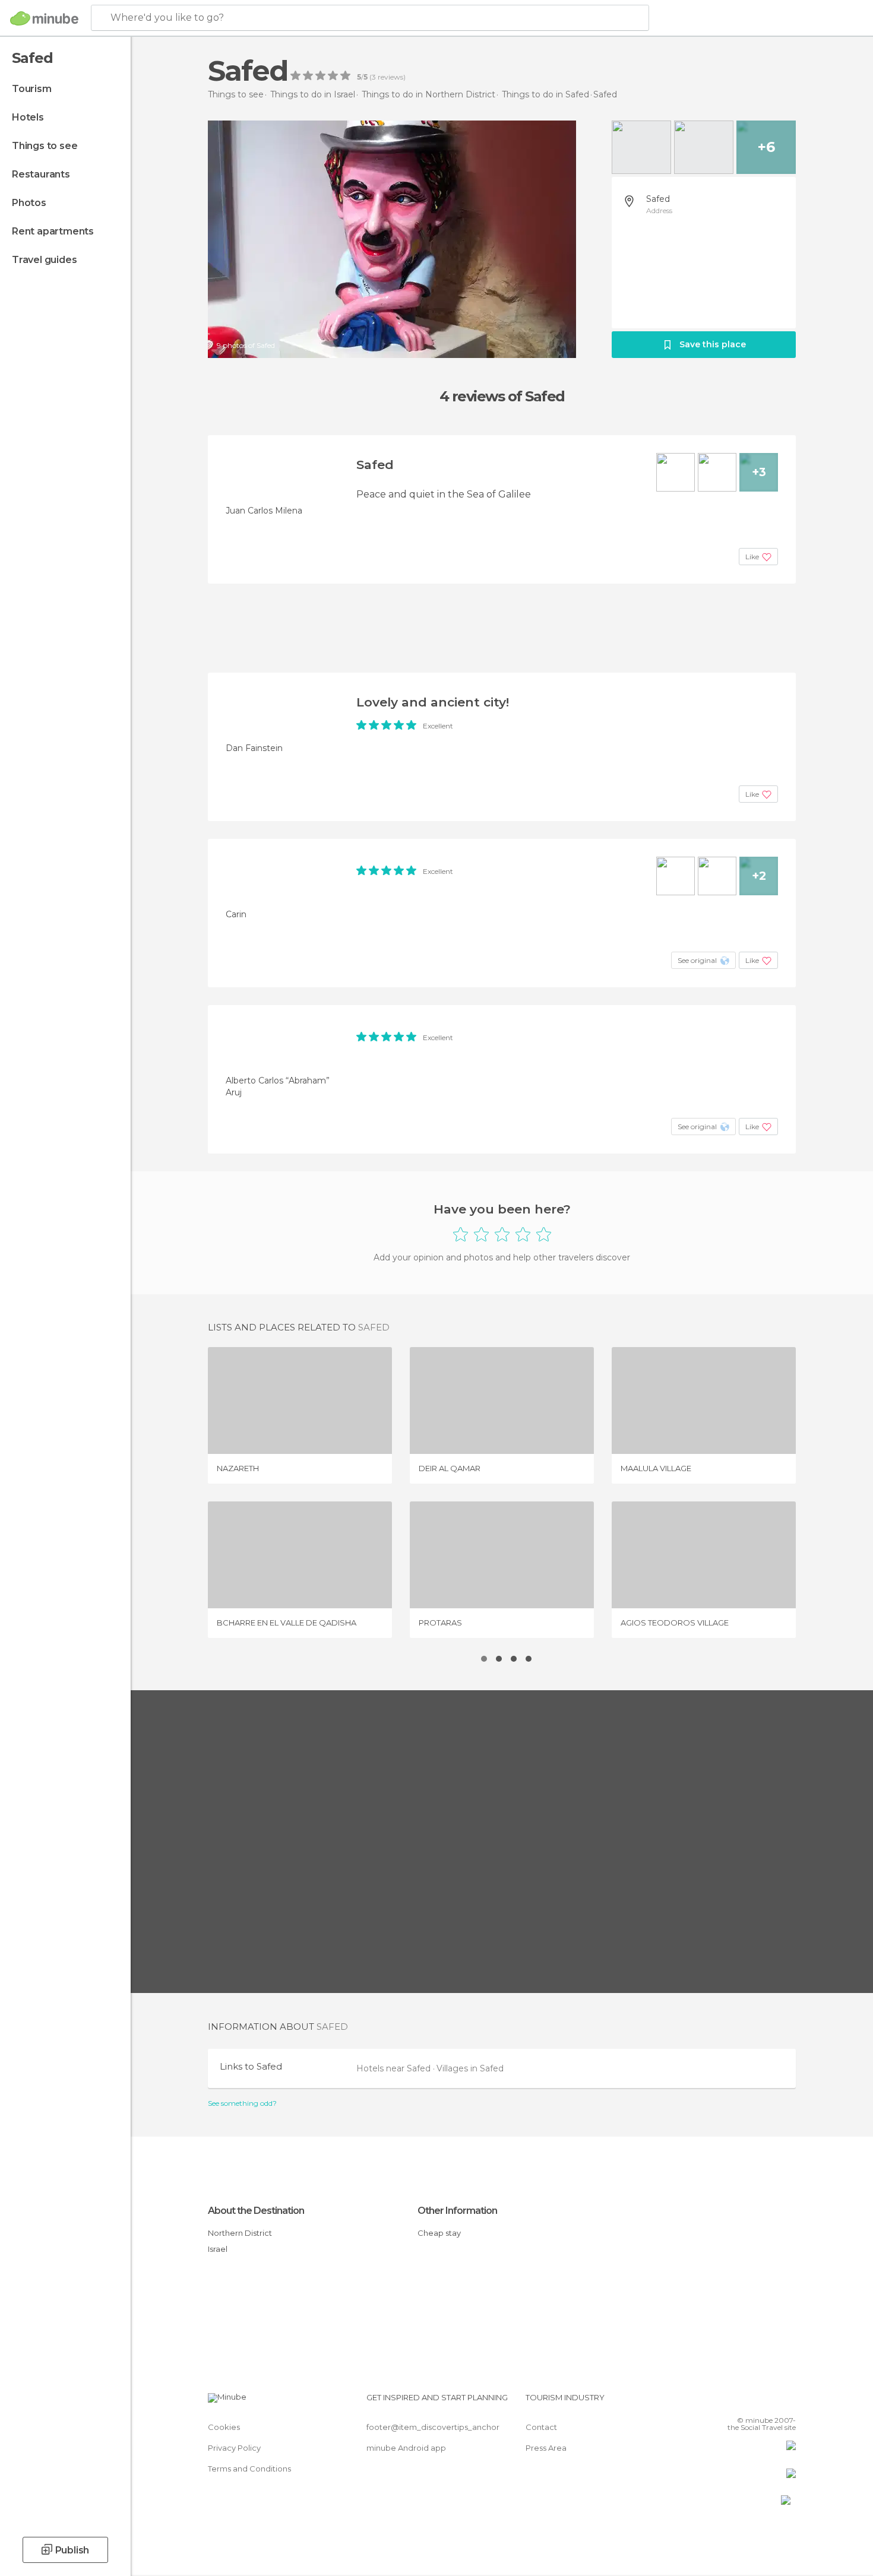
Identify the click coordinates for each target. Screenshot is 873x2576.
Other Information (457, 2211)
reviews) (391, 77)
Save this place (713, 344)
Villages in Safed (470, 2068)
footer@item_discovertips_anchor (433, 2427)
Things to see (45, 146)
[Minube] (44, 18)
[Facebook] (728, 2402)
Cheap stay (439, 2233)
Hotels (28, 117)
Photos (29, 203)
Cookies (224, 2427)
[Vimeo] (767, 2402)
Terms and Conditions (249, 2469)
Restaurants (41, 174)
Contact (541, 2427)
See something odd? (242, 2103)
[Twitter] (748, 2402)
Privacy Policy (234, 2448)
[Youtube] (787, 2402)
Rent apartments (53, 231)
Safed (658, 199)
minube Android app (406, 2448)
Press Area (546, 2448)
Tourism (32, 89)
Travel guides (44, 260)
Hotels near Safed (395, 2068)
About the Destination (256, 2211)
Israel (218, 2249)
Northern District (240, 2233)
